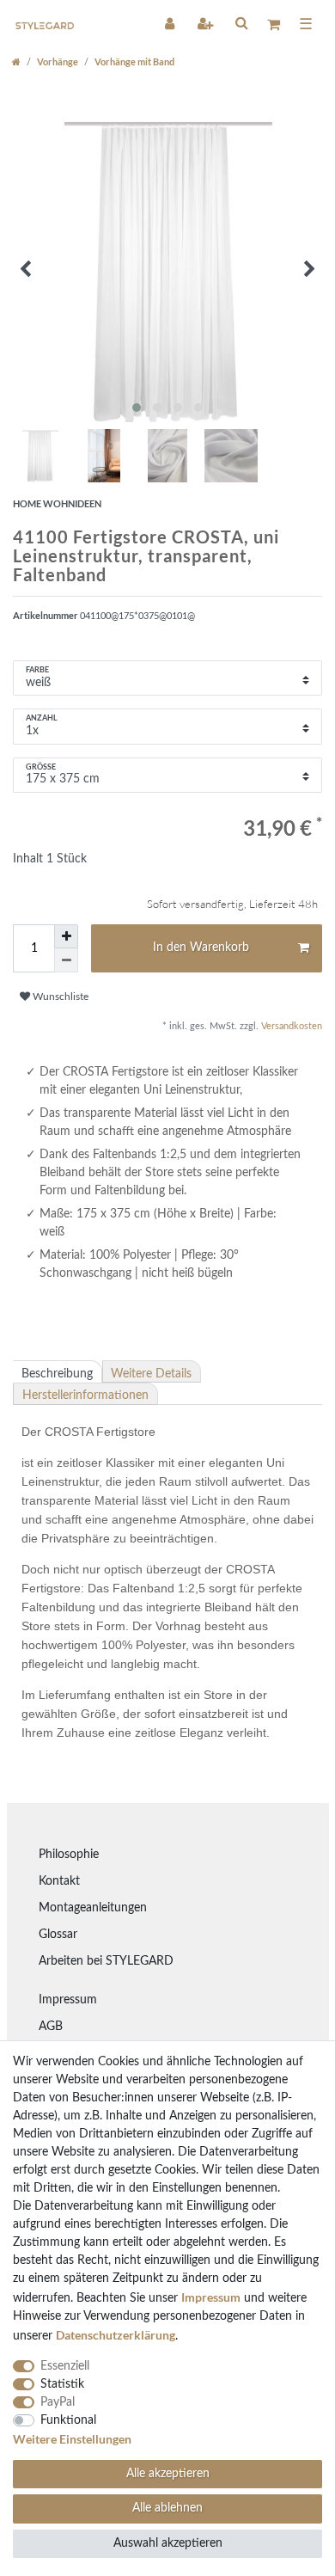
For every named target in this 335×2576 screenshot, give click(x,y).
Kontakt (59, 1881)
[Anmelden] (171, 23)
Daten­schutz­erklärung (116, 2335)
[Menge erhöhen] (66, 936)
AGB (51, 2027)
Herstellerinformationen (85, 1395)
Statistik (62, 2384)
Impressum (68, 2000)
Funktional (68, 2420)
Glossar (58, 1935)
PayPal (58, 2402)
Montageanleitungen (93, 1908)
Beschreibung (57, 1374)
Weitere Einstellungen (72, 2439)
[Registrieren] (207, 23)
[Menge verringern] (66, 960)
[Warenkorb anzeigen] (274, 24)
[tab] (58, 1371)
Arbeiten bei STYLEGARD (106, 1961)
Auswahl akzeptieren (168, 2543)
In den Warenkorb (201, 948)
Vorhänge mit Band (134, 61)
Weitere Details (151, 1374)
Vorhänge (58, 61)
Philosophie (69, 1855)
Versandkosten (290, 1026)
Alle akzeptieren (168, 2474)
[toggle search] (241, 22)
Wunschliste (59, 997)
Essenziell (65, 2366)
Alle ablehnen (167, 2508)
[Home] (16, 61)
